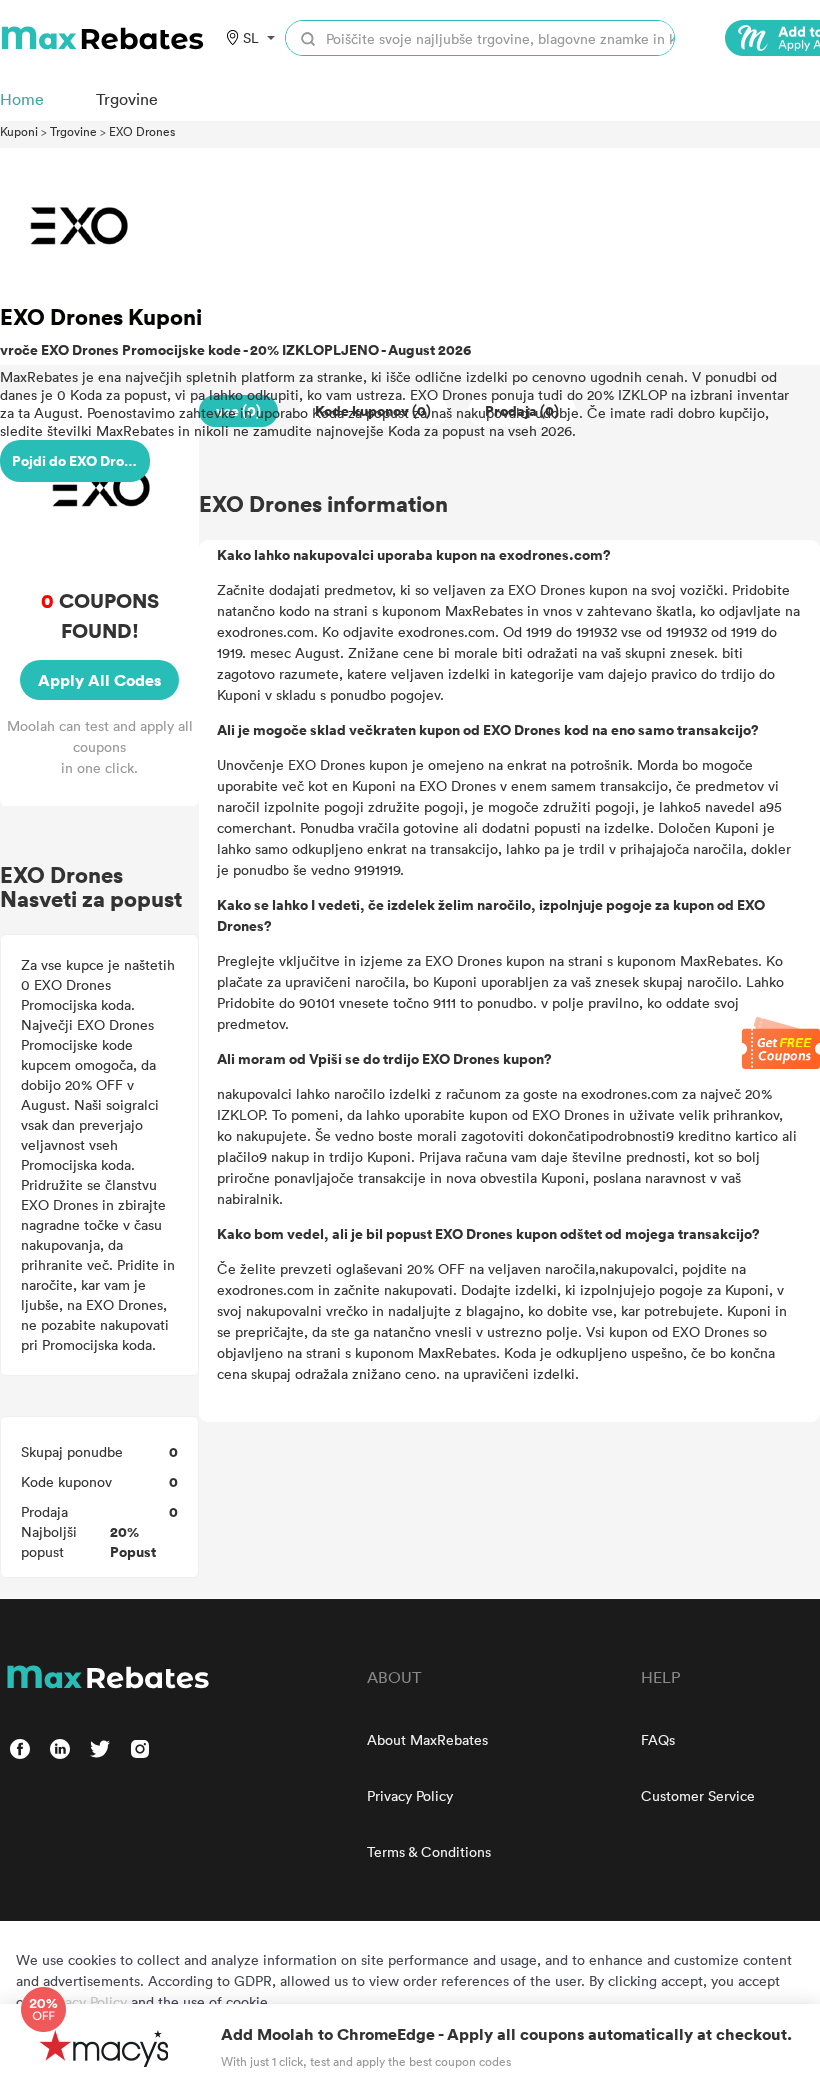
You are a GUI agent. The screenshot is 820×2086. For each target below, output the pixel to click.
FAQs (658, 1739)
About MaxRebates (427, 1739)
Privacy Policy (410, 1795)
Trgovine (73, 131)
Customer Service (698, 1795)
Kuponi (19, 131)
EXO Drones (142, 131)
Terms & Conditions (429, 1851)
